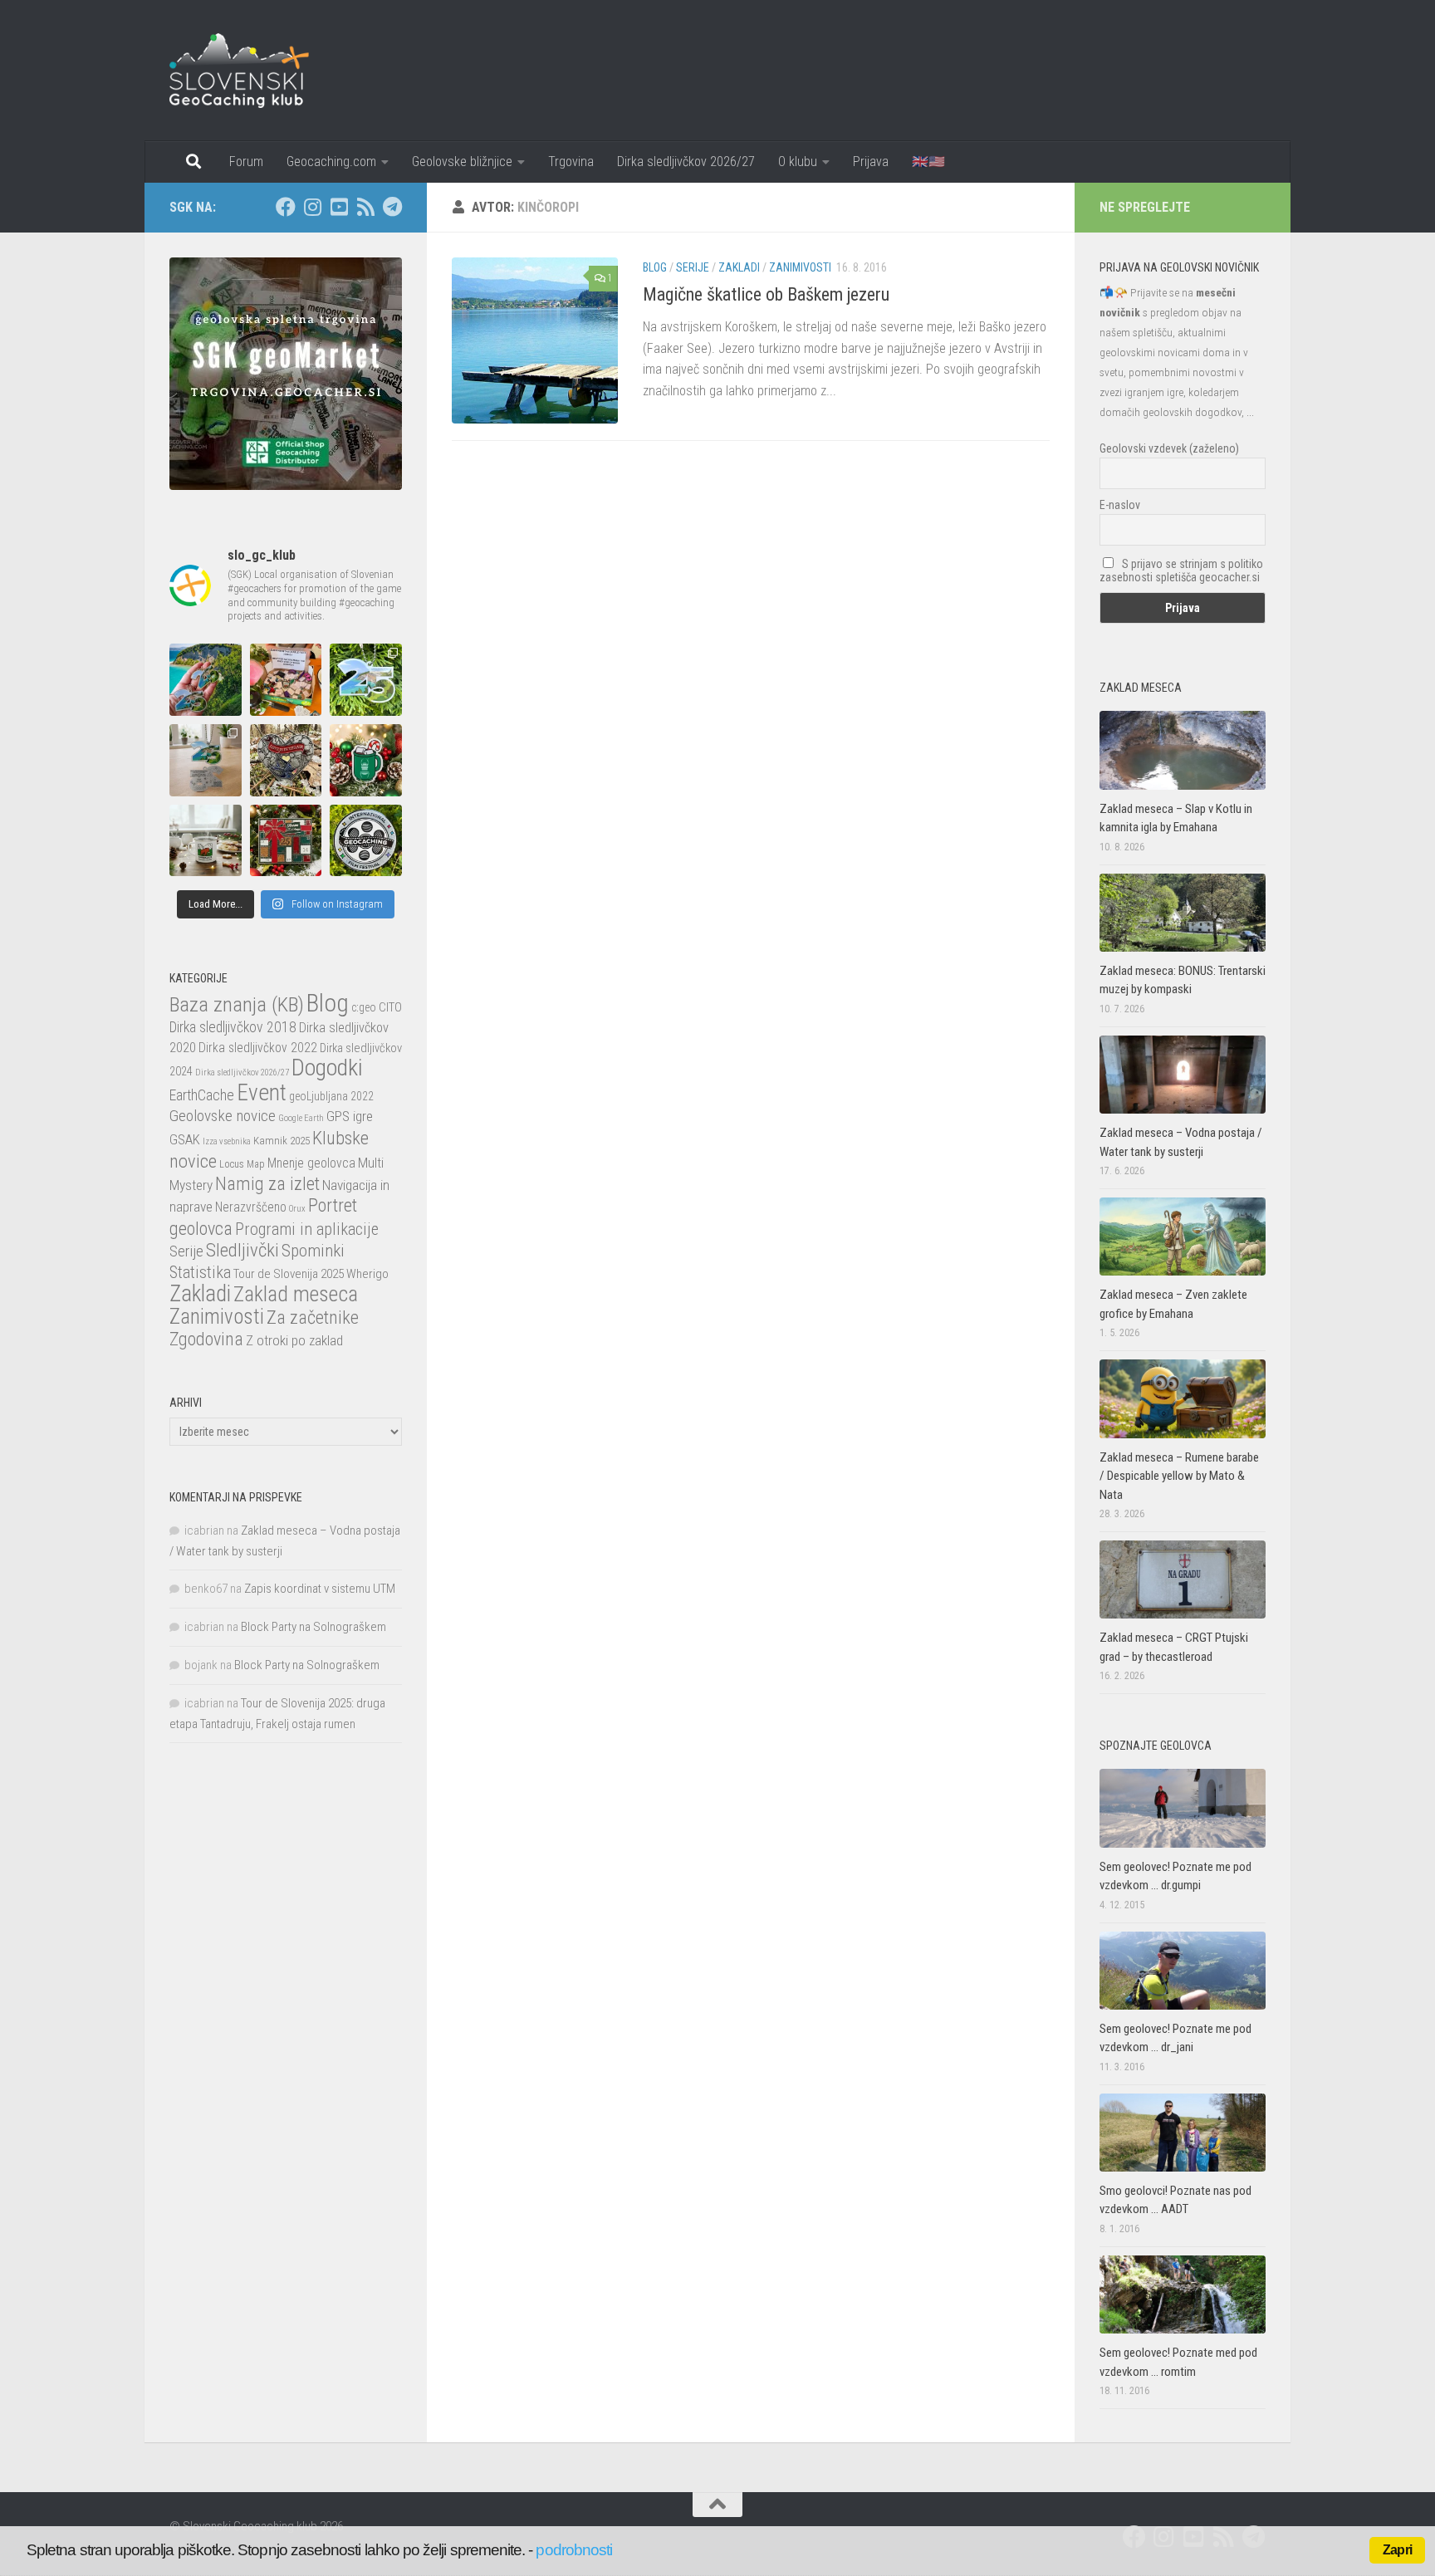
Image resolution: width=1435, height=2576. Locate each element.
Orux (297, 1209)
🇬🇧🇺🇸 (928, 162)
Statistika (200, 1272)
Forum (246, 162)
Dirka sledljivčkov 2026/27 (686, 162)
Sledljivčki (242, 1250)
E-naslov (1120, 505)
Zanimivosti (800, 267)
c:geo (364, 1007)
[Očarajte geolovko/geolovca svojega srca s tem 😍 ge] (286, 760)
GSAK (185, 1139)
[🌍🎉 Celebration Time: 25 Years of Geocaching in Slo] (206, 680)
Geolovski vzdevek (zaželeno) (1169, 448)
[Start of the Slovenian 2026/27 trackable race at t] (286, 680)
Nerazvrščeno (251, 1207)
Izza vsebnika (227, 1141)
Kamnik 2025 (282, 1141)
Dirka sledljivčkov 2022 (258, 1048)
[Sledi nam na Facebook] (286, 207)
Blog (655, 267)
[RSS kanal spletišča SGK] (365, 207)
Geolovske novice (223, 1116)
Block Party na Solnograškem (313, 1627)
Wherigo (367, 1274)
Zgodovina (206, 1339)
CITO (390, 1007)
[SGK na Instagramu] (312, 207)
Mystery (191, 1185)
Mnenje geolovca (311, 1163)
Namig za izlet (267, 1184)
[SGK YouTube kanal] (339, 207)
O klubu (798, 162)
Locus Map (242, 1164)
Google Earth (301, 1118)
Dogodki (327, 1068)
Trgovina (571, 162)
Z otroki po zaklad (294, 1340)
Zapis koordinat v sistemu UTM (320, 1589)
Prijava (871, 162)
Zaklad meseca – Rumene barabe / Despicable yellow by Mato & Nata (1179, 1476)
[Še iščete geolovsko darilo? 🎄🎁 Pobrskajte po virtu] (286, 841)
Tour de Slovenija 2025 (289, 1274)
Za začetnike (313, 1317)
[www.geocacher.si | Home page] (257, 71)
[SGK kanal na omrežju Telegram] (392, 207)
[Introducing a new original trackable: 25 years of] (206, 760)
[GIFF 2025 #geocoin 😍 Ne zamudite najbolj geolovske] (366, 841)
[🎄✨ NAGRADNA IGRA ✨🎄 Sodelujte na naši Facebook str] (366, 760)
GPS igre (350, 1116)
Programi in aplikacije (307, 1229)
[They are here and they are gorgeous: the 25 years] (366, 680)
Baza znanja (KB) (237, 1004)
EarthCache (202, 1095)
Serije (693, 267)
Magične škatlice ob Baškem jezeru (766, 294)
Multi (371, 1163)
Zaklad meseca (296, 1294)
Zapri (1397, 2550)
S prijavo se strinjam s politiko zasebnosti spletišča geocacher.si (1181, 571)
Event (262, 1093)
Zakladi (739, 267)
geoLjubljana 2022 (331, 1096)
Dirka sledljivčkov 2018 (233, 1027)
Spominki (313, 1250)
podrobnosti (574, 2550)
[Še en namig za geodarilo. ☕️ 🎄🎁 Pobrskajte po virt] (206, 841)
